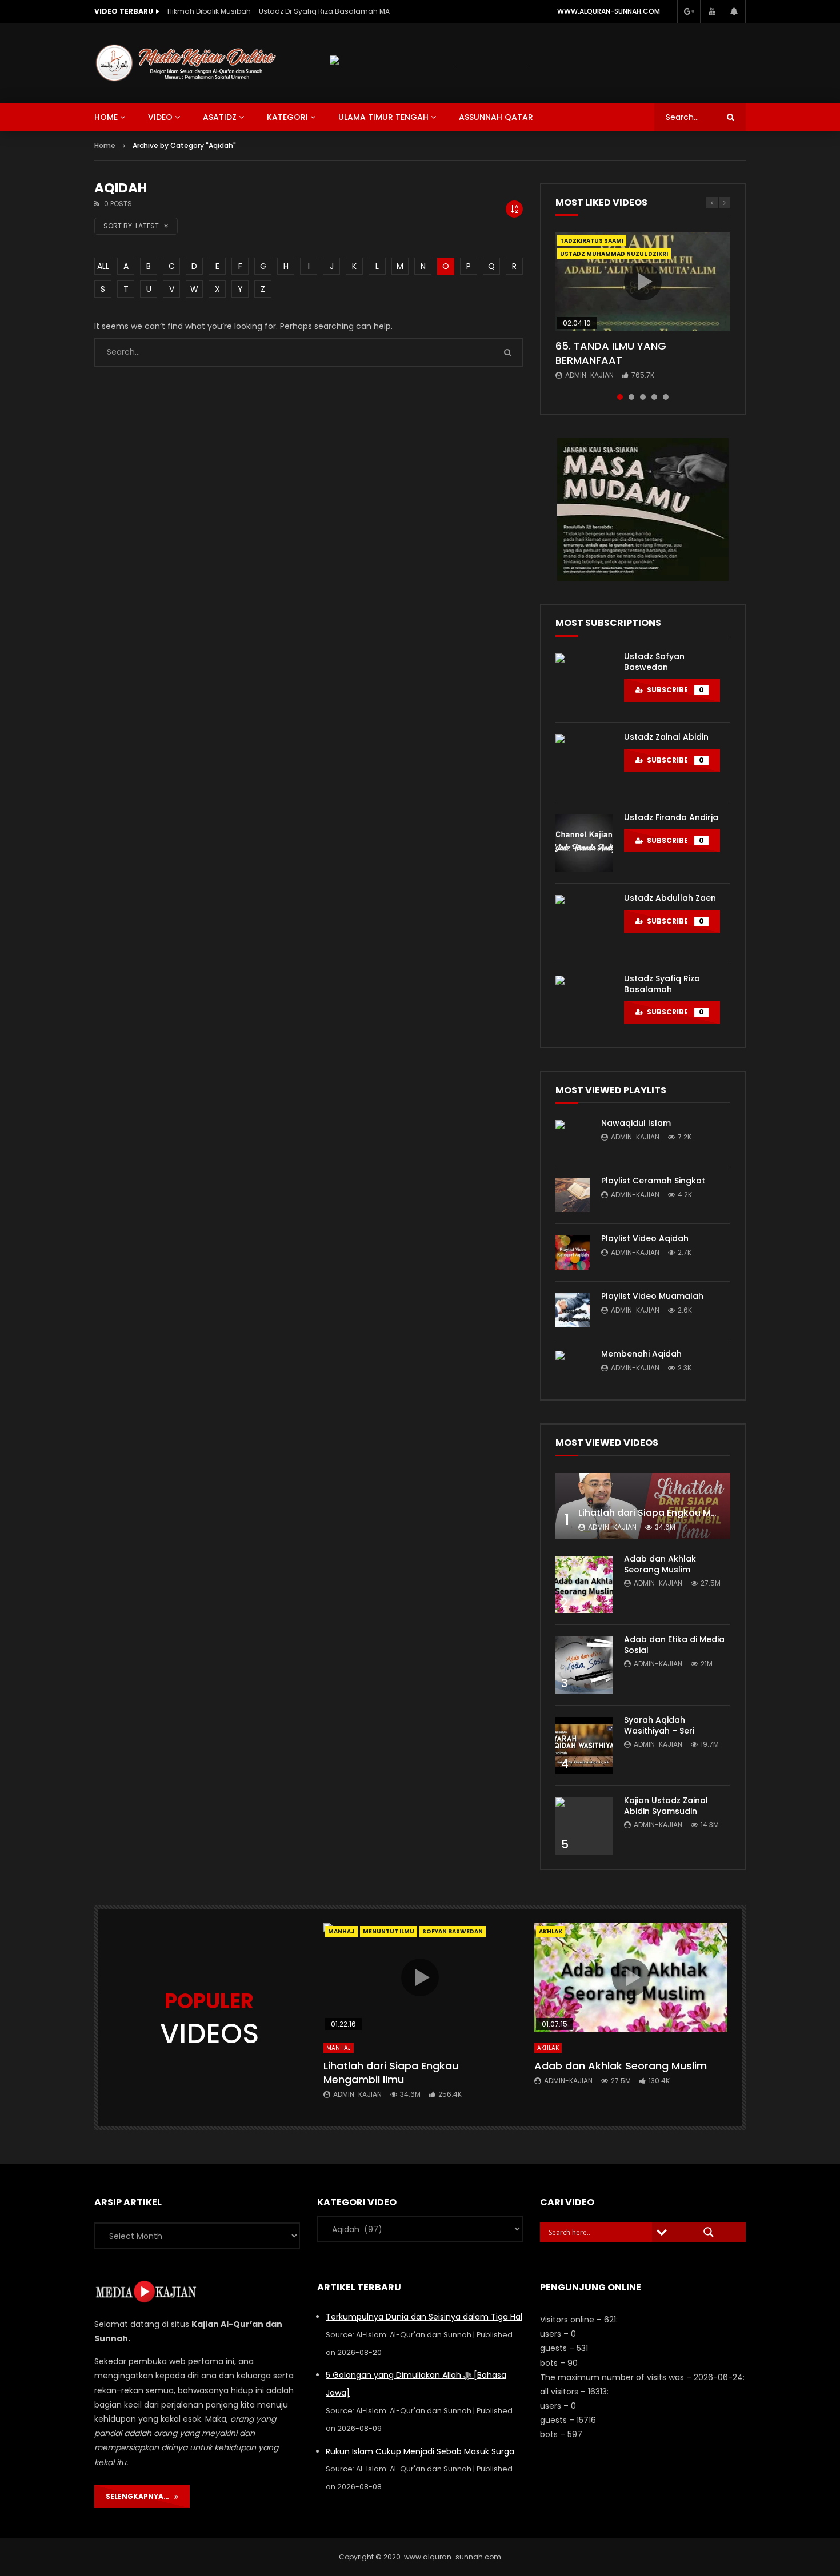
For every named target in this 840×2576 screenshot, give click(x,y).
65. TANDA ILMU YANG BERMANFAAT (611, 353)
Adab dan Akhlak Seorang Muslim (660, 1564)
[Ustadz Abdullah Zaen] (584, 924)
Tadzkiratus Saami (592, 241)
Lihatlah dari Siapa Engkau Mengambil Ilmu (677, 1513)
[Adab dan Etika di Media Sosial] (584, 1665)
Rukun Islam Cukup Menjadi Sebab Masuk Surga (420, 2451)
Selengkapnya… (140, 2496)
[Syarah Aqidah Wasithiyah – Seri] (584, 1746)
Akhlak (548, 2048)
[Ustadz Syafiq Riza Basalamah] (584, 1004)
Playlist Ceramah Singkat (653, 1181)
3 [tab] (643, 397)
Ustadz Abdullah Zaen (670, 898)
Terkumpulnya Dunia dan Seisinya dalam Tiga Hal (424, 2317)
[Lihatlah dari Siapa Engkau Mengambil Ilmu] (643, 1506)
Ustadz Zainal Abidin (666, 737)
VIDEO (160, 117)
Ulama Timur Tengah (383, 117)
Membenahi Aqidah (641, 1354)
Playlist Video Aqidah (645, 1238)
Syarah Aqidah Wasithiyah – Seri (659, 1725)
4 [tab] (654, 397)
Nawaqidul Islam (636, 1123)
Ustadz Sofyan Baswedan (654, 662)
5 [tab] (666, 397)
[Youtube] (711, 11)
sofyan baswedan (453, 1931)
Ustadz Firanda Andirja (671, 817)
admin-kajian (589, 375)
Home (105, 145)
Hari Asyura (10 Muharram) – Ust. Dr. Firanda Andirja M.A (264, 11)
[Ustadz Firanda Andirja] (584, 843)
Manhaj (341, 1931)
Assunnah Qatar (496, 117)
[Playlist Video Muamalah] (573, 1310)
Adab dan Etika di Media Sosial (674, 1645)
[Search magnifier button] (709, 2232)
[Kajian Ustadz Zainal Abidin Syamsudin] (584, 1826)
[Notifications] (734, 11)
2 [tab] (631, 397)
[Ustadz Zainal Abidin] (584, 763)
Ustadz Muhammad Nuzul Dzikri (614, 254)
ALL (103, 266)
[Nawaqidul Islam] (573, 1137)
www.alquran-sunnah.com (609, 11)
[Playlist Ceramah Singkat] (573, 1195)
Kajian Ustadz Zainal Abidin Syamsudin (666, 1806)
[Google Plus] (689, 11)
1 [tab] (620, 397)
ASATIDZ (220, 117)
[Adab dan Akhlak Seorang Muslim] (584, 1584)
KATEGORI (287, 117)
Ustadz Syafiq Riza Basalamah (662, 984)
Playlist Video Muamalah (652, 1296)
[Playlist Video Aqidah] (573, 1253)
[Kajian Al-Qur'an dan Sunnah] (186, 63)
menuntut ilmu (389, 1931)
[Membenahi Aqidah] (573, 1368)
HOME (106, 117)
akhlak (551, 1931)
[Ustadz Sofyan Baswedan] (584, 682)
